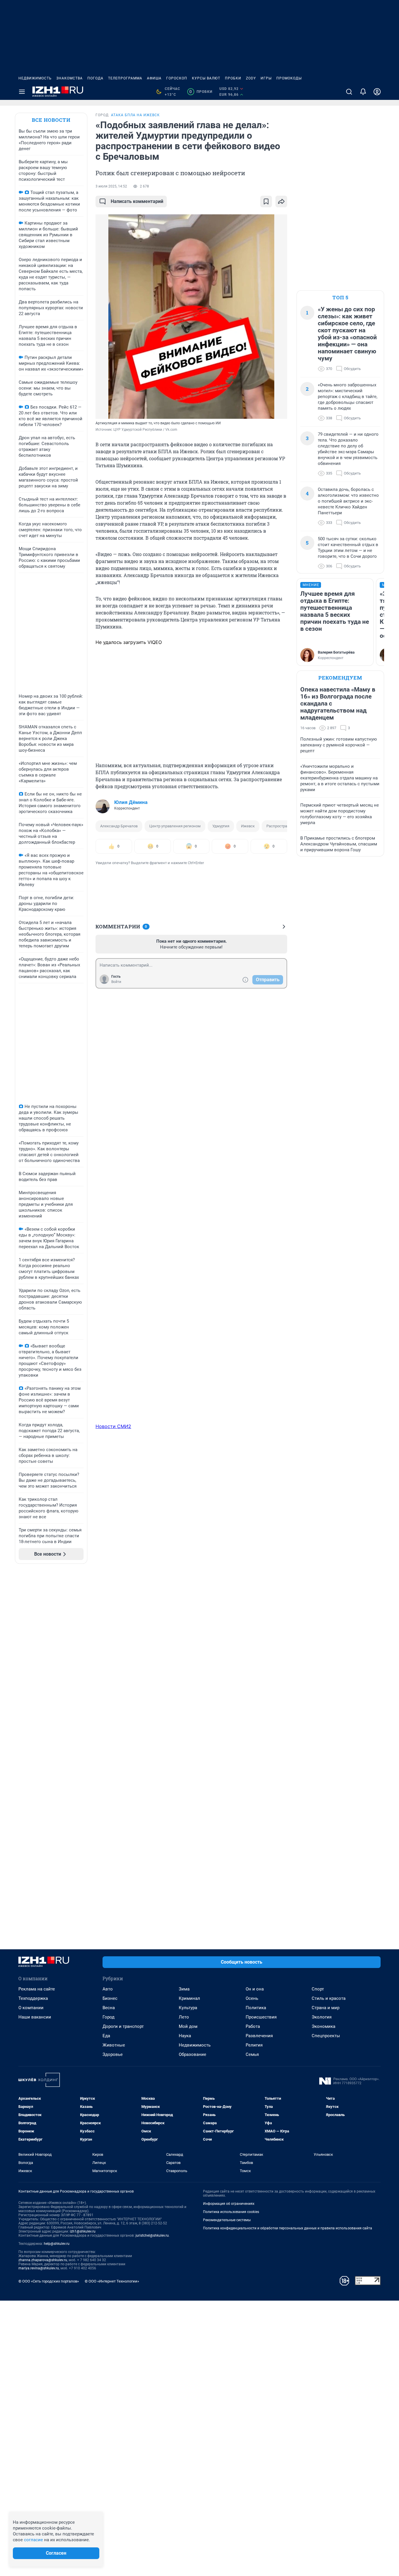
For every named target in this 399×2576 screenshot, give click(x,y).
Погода (95, 78)
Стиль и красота (329, 1998)
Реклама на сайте (37, 1989)
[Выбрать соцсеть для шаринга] (281, 202)
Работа (253, 2026)
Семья (252, 2054)
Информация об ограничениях (229, 2204)
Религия (254, 2045)
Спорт (318, 1989)
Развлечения (259, 2036)
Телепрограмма (125, 78)
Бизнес (110, 1998)
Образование (192, 2054)
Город (109, 2017)
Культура (188, 2008)
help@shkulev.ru (57, 2244)
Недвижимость (35, 78)
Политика (256, 2008)
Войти (116, 982)
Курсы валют (206, 78)
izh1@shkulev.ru (83, 2231)
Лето (184, 2017)
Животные (114, 2045)
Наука (185, 2036)
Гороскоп (177, 78)
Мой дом (188, 2026)
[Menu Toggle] (22, 92)
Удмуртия (221, 826)
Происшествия (261, 2017)
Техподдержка (33, 1998)
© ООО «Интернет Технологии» (112, 2281)
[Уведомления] (363, 92)
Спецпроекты (326, 2036)
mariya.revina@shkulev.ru (39, 2268)
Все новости (51, 120)
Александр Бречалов (119, 826)
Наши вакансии (35, 2017)
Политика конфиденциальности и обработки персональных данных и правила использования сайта (288, 2228)
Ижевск (248, 826)
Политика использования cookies (231, 2212)
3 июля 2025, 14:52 (111, 186)
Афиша (154, 78)
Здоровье (113, 2054)
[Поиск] (349, 92)
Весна (109, 2008)
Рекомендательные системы (227, 2220)
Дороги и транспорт (123, 2026)
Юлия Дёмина (131, 802)
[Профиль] (377, 92)
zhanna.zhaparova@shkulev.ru (43, 2260)
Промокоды (289, 78)
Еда (106, 2036)
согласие (33, 2540)
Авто (108, 1989)
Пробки (233, 78)
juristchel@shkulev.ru (152, 2235)
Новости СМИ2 (113, 1426)
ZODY (251, 78)
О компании (31, 2008)
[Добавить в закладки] (266, 202)
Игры (266, 78)
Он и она (255, 1989)
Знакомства (70, 78)
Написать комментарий (137, 201)
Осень (252, 1998)
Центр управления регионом (175, 826)
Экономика (323, 2026)
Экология (322, 2017)
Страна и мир (326, 2008)
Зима (184, 1989)
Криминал (189, 1998)
